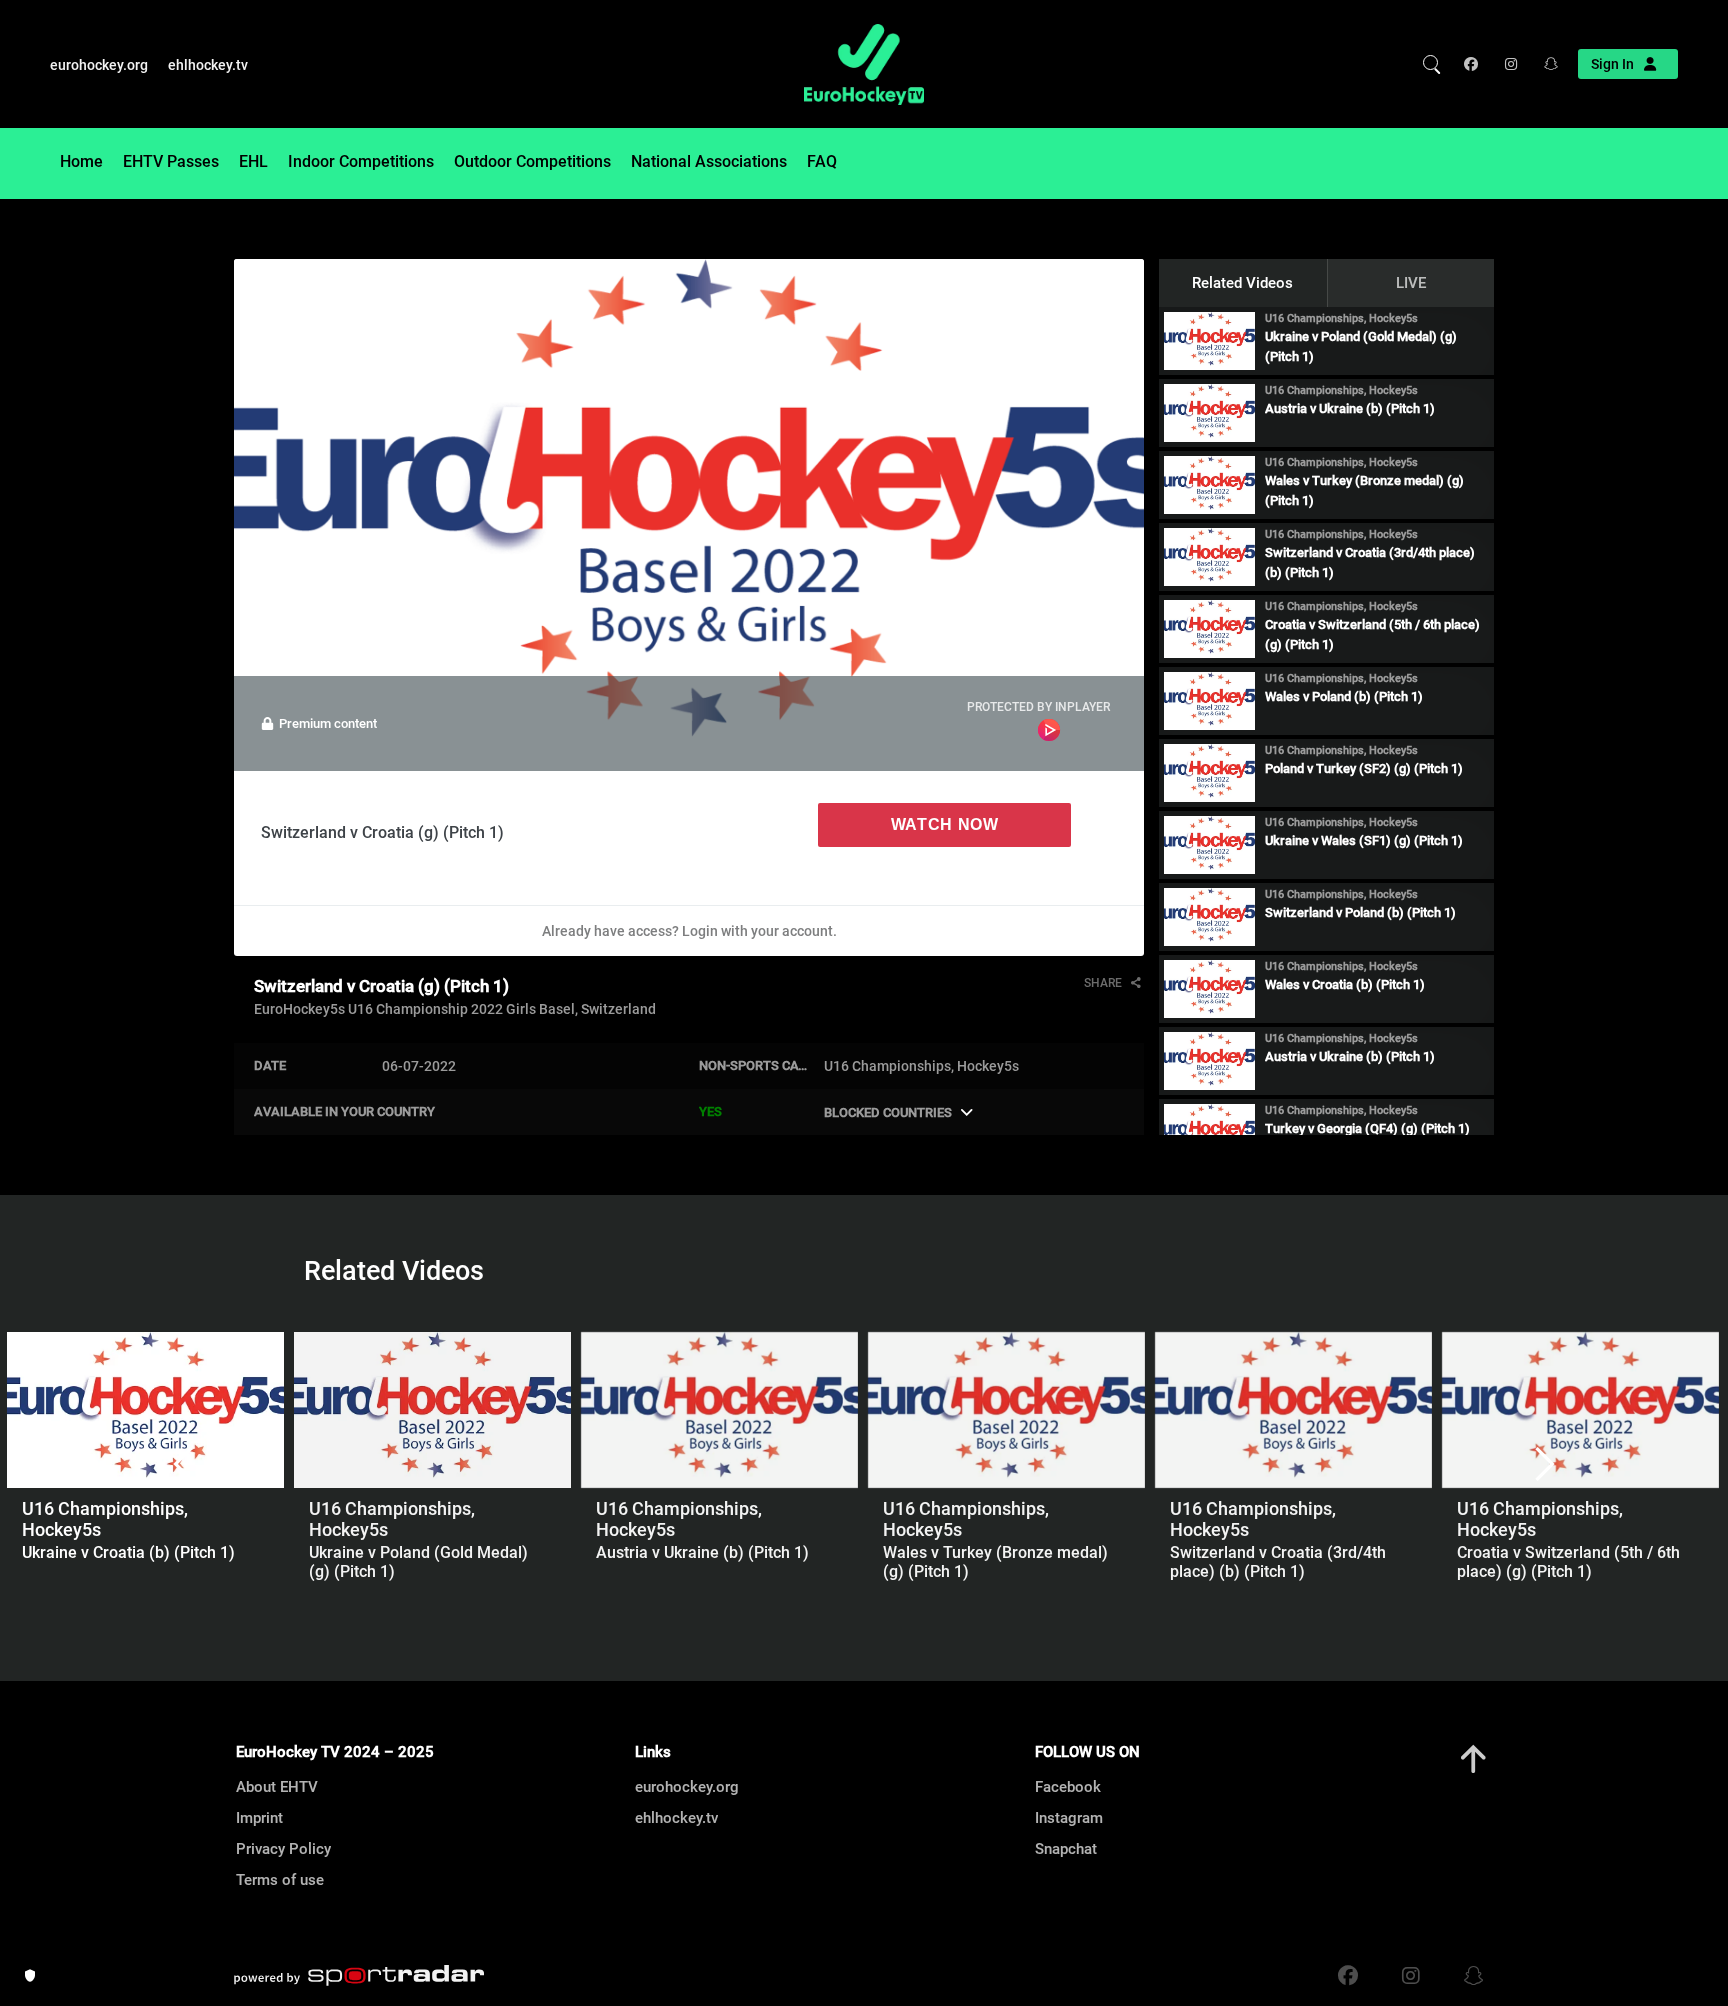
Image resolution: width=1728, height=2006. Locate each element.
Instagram (1069, 1818)
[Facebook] (1475, 64)
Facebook (1068, 1787)
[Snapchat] (1544, 64)
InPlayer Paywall (1049, 730)
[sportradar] (359, 1976)
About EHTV (277, 1787)
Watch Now (945, 824)
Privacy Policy (283, 1849)
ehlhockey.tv (208, 65)
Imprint (259, 1818)
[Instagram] (1509, 64)
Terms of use (280, 1880)
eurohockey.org (99, 65)
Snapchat (1066, 1849)
